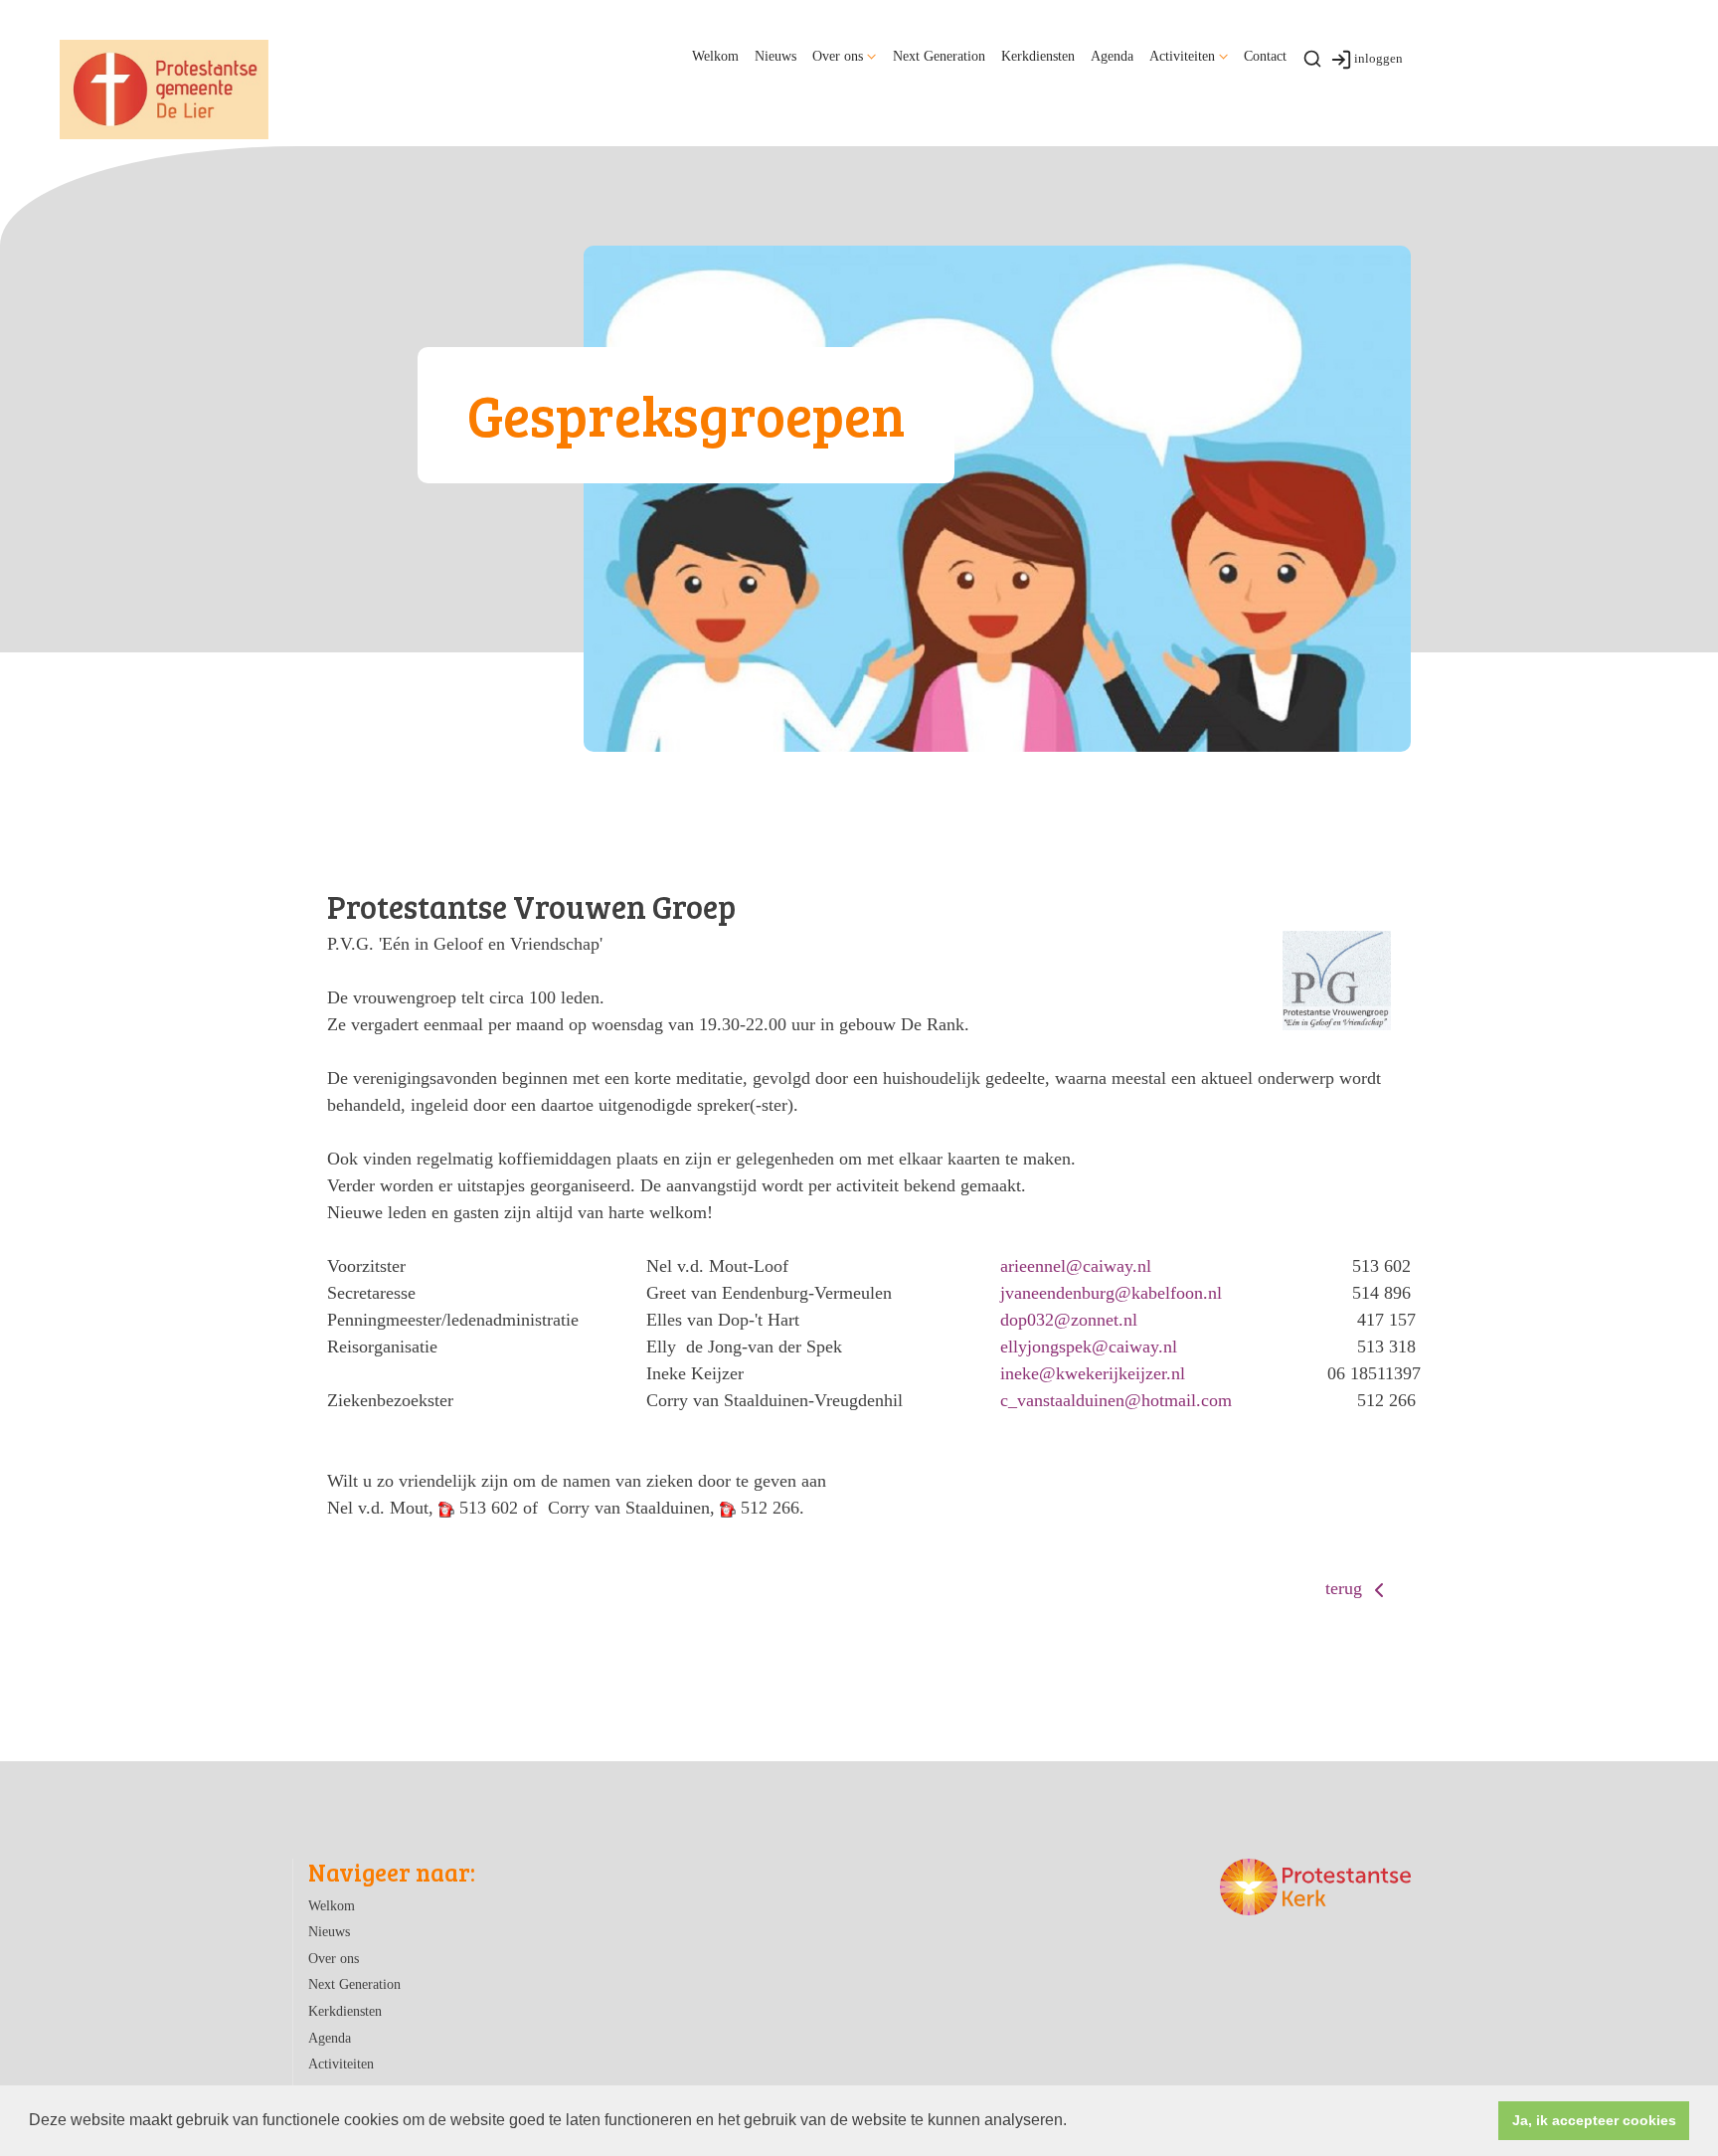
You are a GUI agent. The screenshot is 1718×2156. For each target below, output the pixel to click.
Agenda (1112, 56)
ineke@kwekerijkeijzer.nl (1093, 1373)
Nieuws (775, 56)
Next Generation (939, 56)
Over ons (838, 56)
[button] (1074, 2122)
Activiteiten (1182, 56)
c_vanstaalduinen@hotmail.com (1116, 1400)
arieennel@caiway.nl (1076, 1266)
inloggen (1378, 58)
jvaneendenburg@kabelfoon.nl (1111, 1293)
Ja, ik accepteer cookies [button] (1594, 2120)
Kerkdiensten (1038, 56)
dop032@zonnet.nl (1069, 1320)
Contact (1265, 56)
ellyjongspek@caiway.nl (1089, 1347)
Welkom (715, 56)
